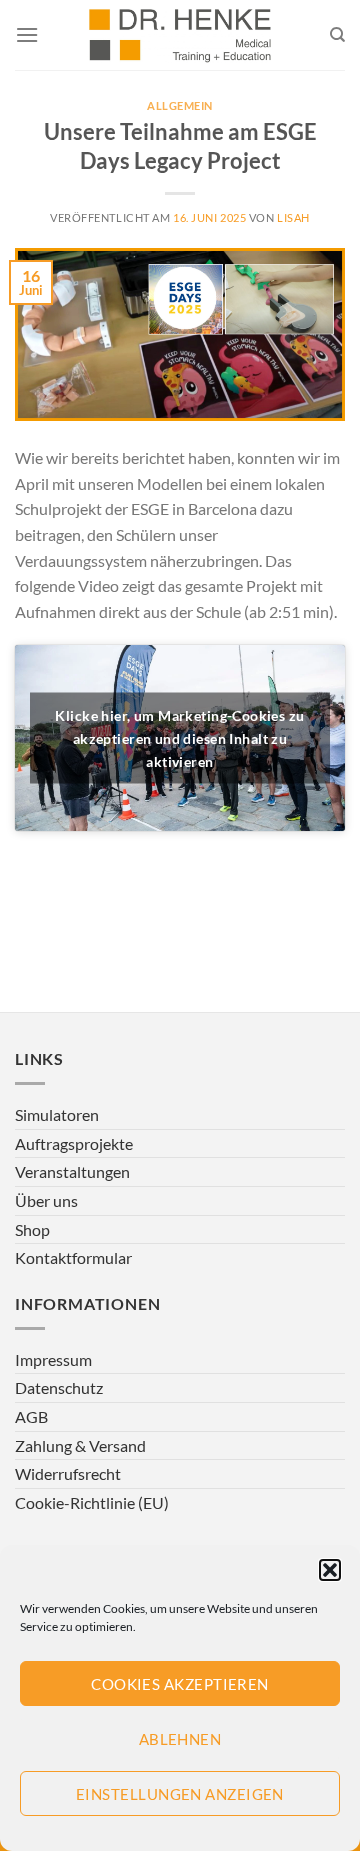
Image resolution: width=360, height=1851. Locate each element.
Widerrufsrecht (68, 1473)
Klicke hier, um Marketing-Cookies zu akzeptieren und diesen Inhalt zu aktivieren (179, 738)
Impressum (53, 1359)
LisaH (293, 217)
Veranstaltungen (72, 1171)
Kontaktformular (73, 1257)
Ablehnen (180, 1739)
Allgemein (180, 105)
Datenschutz (59, 1387)
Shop (32, 1229)
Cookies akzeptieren (180, 1684)
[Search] (337, 35)
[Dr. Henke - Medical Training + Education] (180, 35)
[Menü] (27, 34)
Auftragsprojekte (74, 1143)
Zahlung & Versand (80, 1445)
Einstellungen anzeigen (180, 1794)
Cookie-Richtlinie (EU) (92, 1502)
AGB (31, 1416)
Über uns (46, 1200)
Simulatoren (57, 1114)
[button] (330, 1570)
